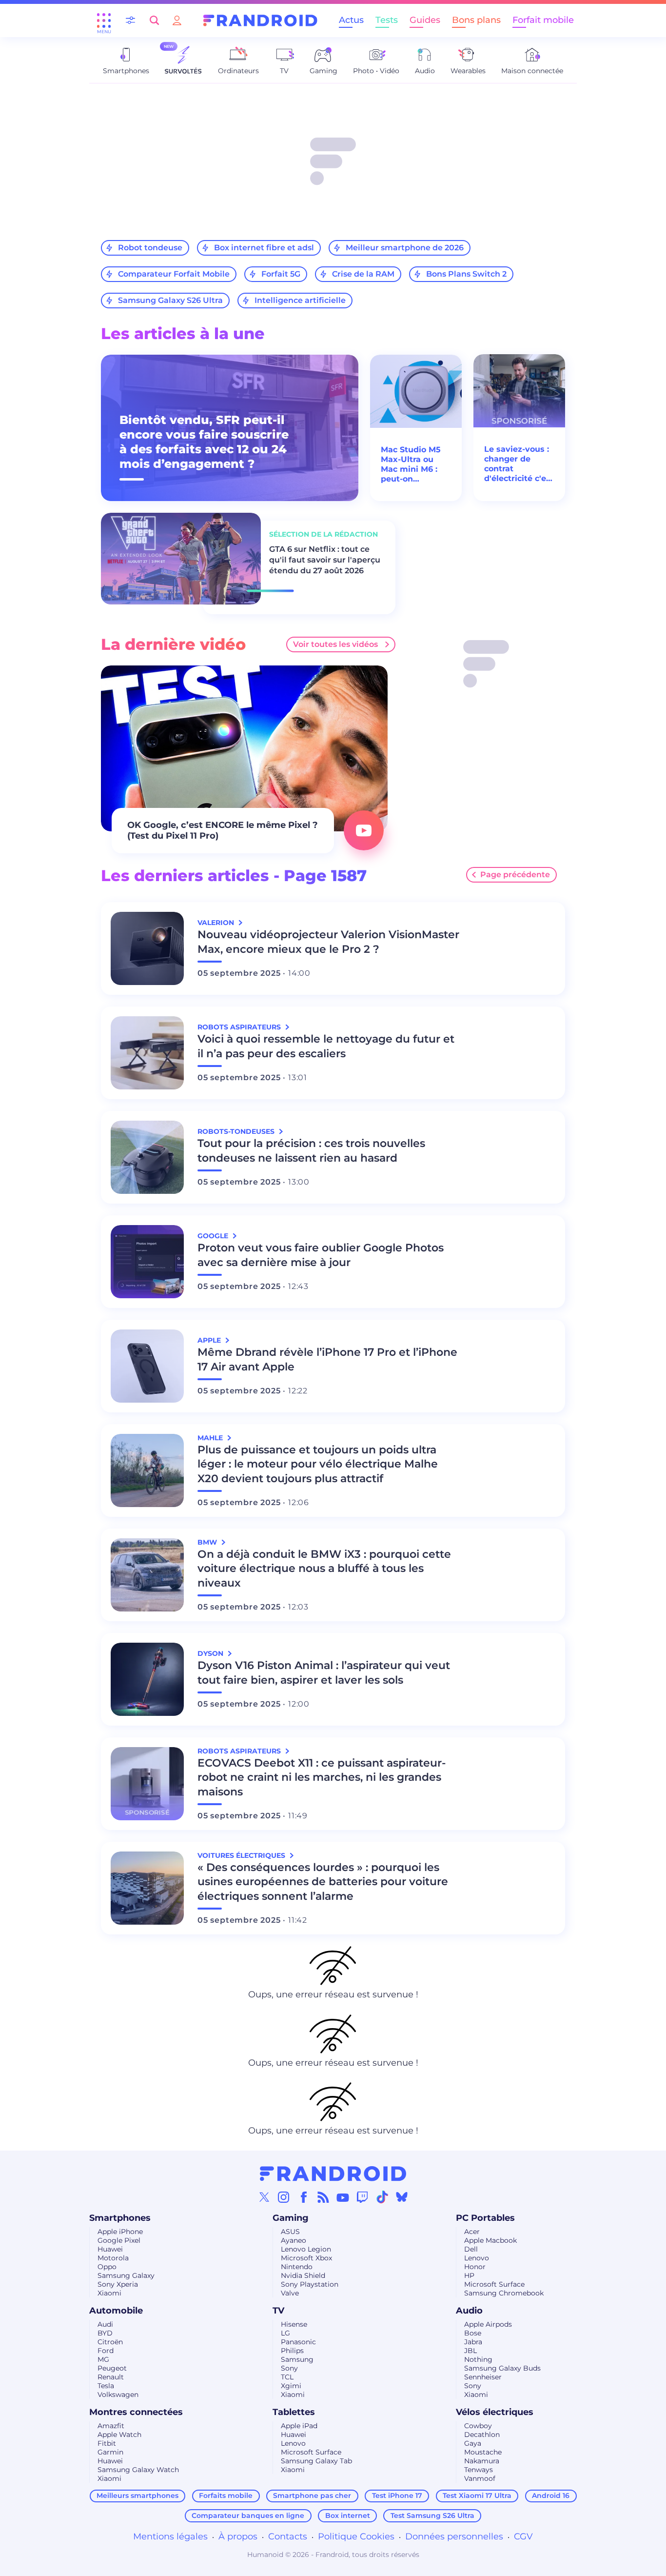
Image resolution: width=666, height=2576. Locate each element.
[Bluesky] (402, 2197)
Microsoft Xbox (306, 2258)
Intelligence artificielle (300, 300)
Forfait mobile (543, 20)
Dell (471, 2249)
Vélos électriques (495, 2412)
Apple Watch (119, 2435)
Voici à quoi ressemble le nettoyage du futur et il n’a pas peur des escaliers (326, 1046)
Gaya (473, 2443)
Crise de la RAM (363, 274)
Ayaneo (294, 2240)
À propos (238, 2536)
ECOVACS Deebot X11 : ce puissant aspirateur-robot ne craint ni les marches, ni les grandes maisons (322, 1778)
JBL (470, 2351)
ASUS (290, 2232)
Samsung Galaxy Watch (138, 2470)
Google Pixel (119, 2240)
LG (285, 2333)
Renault (111, 2377)
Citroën (110, 2342)
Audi (105, 2324)
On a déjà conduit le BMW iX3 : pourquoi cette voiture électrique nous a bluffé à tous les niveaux (324, 1569)
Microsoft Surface (494, 2284)
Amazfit (111, 2426)
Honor (475, 2267)
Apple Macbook (490, 2240)
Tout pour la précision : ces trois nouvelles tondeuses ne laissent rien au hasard (311, 1151)
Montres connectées (136, 2412)
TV (278, 2311)
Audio (469, 2311)
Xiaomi (109, 2293)
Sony (289, 2368)
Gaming (291, 2218)
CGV (523, 2536)
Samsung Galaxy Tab (316, 2461)
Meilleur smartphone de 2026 (405, 248)
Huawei (110, 2249)
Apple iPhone (120, 2232)
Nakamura (482, 2461)
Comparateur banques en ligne (248, 2516)
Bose (473, 2333)
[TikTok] (382, 2197)
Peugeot (112, 2368)
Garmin (110, 2452)
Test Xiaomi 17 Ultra (477, 2495)
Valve (290, 2293)
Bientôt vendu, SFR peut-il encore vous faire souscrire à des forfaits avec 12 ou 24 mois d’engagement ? (204, 442)
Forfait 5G (281, 274)
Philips (292, 2351)
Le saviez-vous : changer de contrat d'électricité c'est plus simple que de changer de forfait (519, 464)
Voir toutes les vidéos (335, 644)
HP (469, 2275)
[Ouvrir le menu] (104, 20)
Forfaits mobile (226, 2495)
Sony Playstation (310, 2284)
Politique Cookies (356, 2536)
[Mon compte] (177, 20)
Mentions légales (170, 2536)
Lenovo (477, 2258)
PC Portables (485, 2218)
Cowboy (478, 2426)
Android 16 (551, 2495)
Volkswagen (118, 2395)
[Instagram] (284, 2197)
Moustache (483, 2452)
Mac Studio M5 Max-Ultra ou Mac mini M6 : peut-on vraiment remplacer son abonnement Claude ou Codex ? (411, 464)
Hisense (294, 2324)
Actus (351, 20)
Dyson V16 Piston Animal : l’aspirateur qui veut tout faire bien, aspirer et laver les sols (324, 1673)
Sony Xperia (118, 2284)
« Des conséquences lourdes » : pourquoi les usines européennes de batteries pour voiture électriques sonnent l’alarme (323, 1882)
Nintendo (297, 2267)
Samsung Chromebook (504, 2293)
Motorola (113, 2258)
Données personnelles (454, 2536)
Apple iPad (299, 2426)
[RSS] (323, 2197)
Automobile (116, 2311)
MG (103, 2359)
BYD (105, 2333)
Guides (425, 20)
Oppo (107, 2267)
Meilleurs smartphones (137, 2495)
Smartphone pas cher (312, 2495)
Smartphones (120, 2218)
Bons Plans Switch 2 (466, 274)
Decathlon (482, 2435)
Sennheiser (483, 2377)
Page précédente (515, 875)
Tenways (479, 2470)
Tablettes (294, 2412)
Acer (472, 2232)
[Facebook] (304, 2197)
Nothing (478, 2359)
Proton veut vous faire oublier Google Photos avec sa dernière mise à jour (321, 1255)
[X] (264, 2197)
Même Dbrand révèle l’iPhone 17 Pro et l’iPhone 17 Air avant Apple (327, 1359)
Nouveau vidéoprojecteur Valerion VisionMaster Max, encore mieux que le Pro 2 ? (328, 942)
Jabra (473, 2342)
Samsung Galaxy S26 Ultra (170, 300)
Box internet (348, 2516)
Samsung (297, 2359)
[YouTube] (343, 2197)
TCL (287, 2377)
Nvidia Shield (303, 2275)
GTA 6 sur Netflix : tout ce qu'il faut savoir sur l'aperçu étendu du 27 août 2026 (325, 560)
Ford (106, 2351)
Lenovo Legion (306, 2249)
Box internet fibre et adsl (264, 248)
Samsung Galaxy (126, 2275)
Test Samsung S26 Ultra (432, 2516)
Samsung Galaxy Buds (502, 2368)
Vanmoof (480, 2478)
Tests (387, 20)
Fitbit (107, 2443)
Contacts (288, 2536)
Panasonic (298, 2342)
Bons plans (476, 20)
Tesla (106, 2386)
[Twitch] (362, 2197)
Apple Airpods (488, 2324)
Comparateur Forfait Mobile (174, 274)
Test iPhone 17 (397, 2495)
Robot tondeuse (150, 248)
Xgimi (291, 2386)
